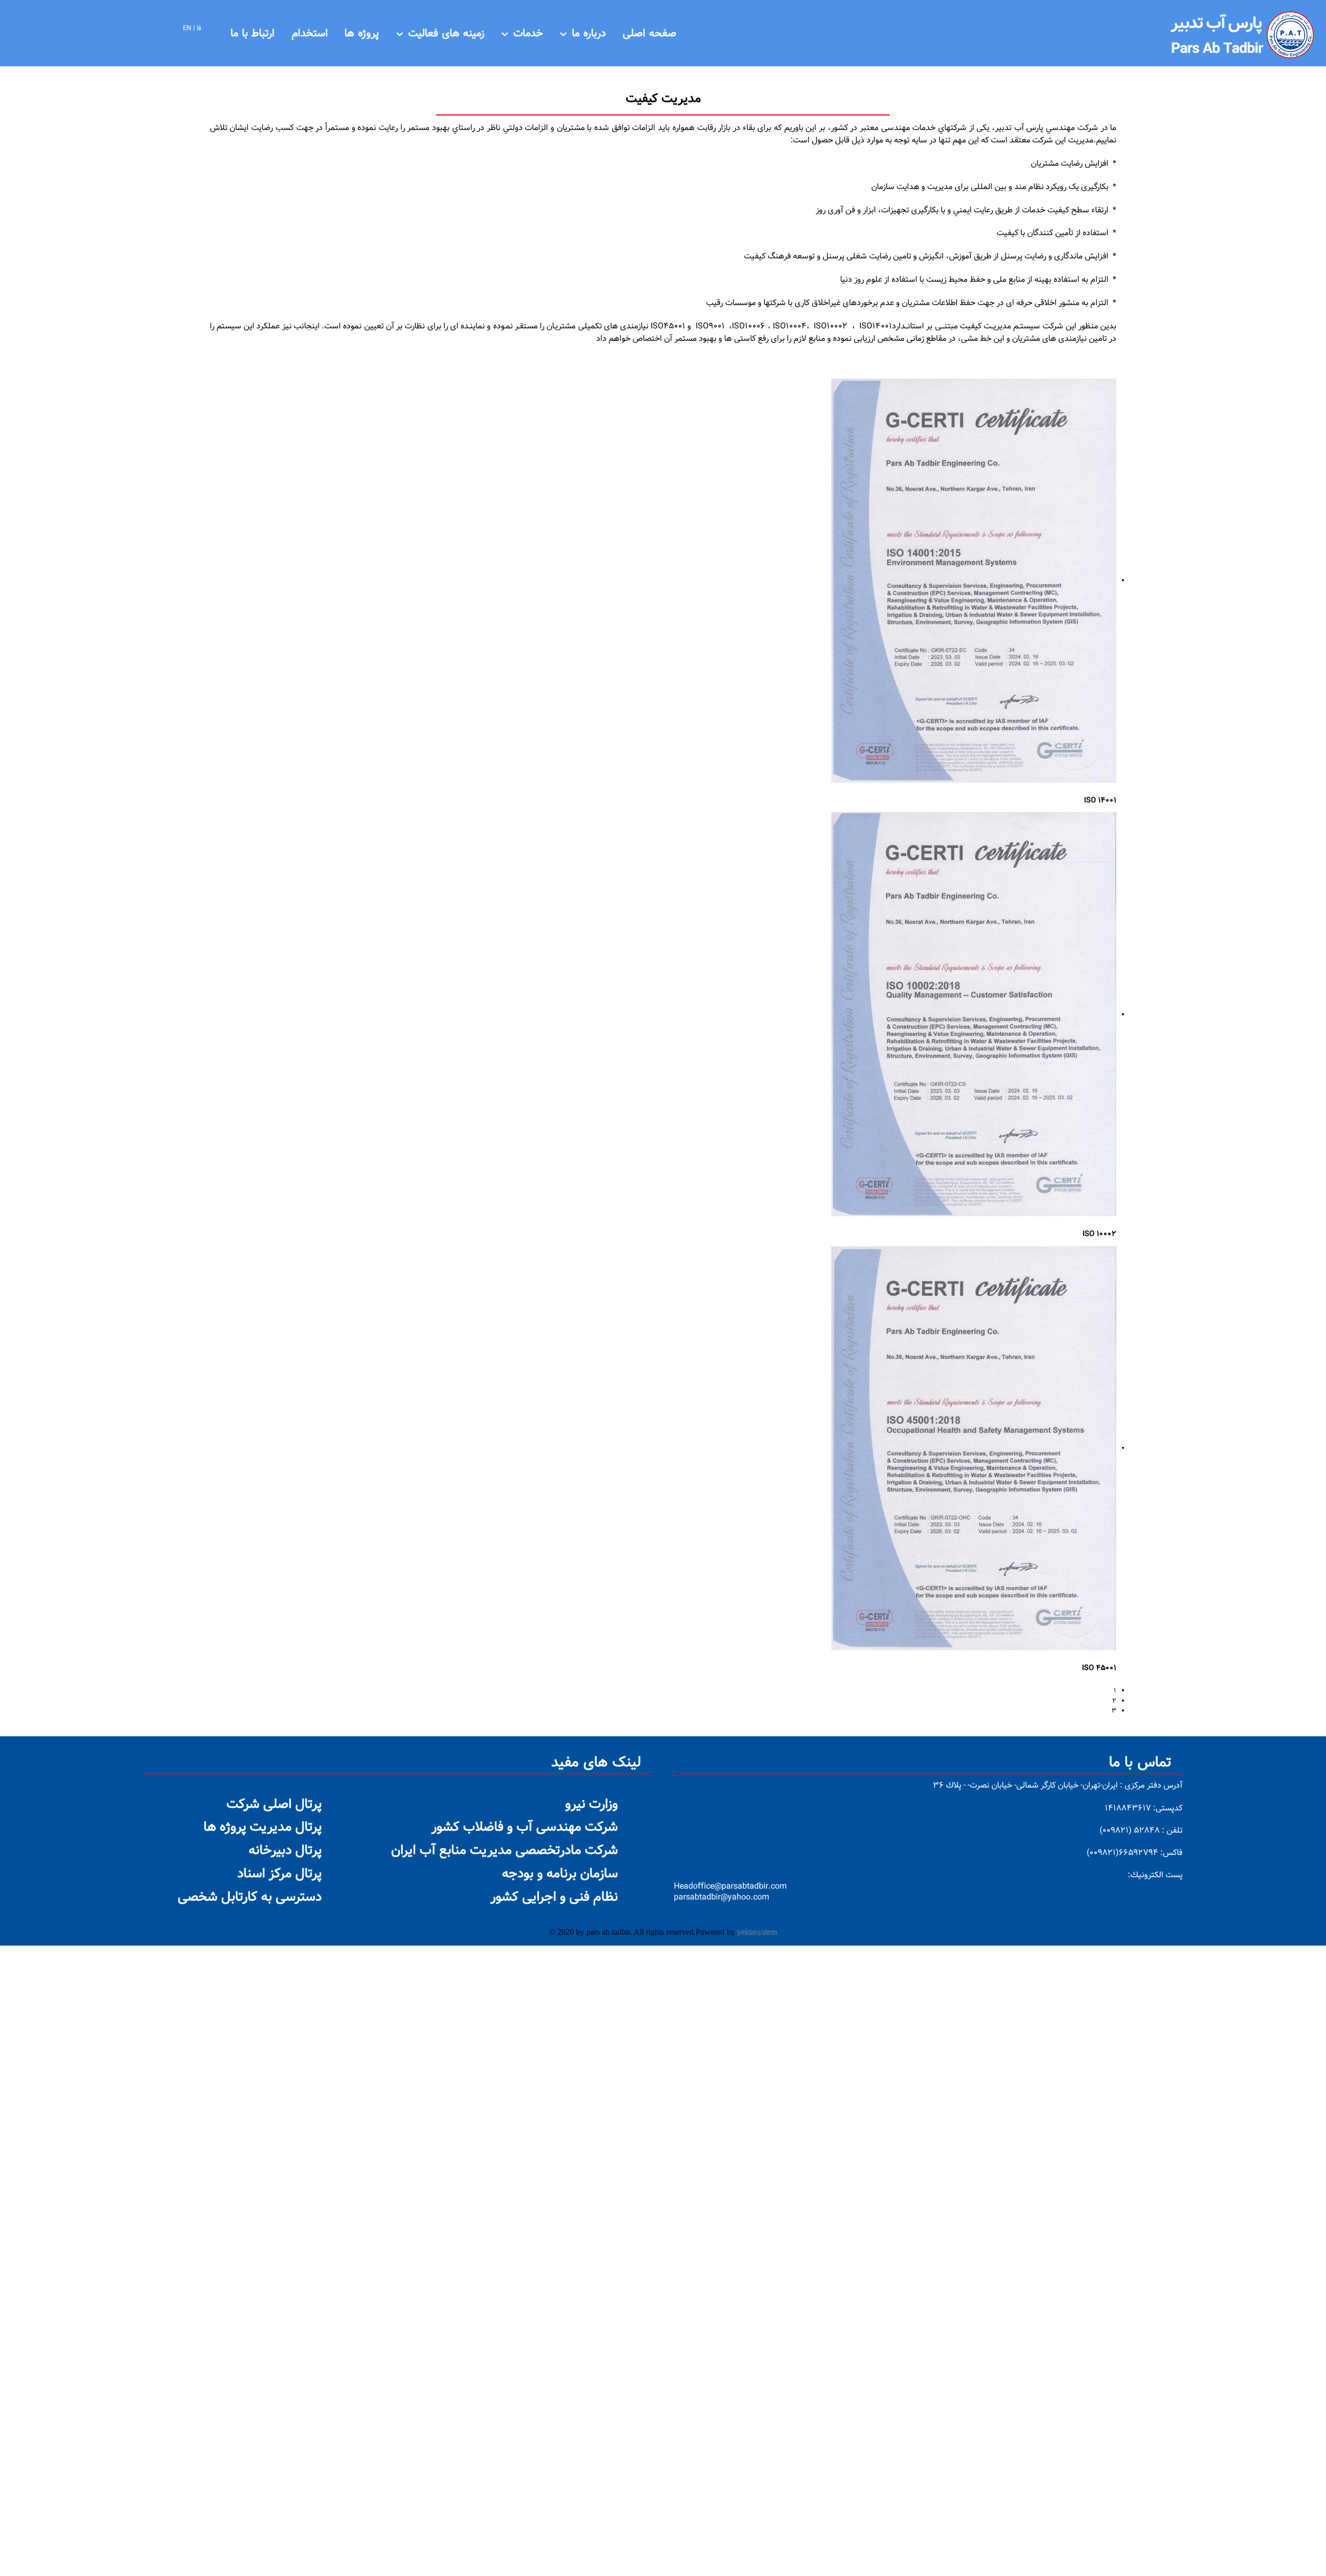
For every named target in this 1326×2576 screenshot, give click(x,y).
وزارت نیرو (592, 1805)
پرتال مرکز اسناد (279, 1874)
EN (187, 28)
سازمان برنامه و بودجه (560, 1874)
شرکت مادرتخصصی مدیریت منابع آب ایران (505, 1851)
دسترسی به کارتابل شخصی (250, 1897)
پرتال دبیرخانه (285, 1851)
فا (199, 28)
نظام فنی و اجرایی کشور (554, 1897)
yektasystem (757, 1932)
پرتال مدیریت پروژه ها (263, 1827)
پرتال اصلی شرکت (274, 1805)
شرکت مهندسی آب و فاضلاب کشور (525, 1827)
